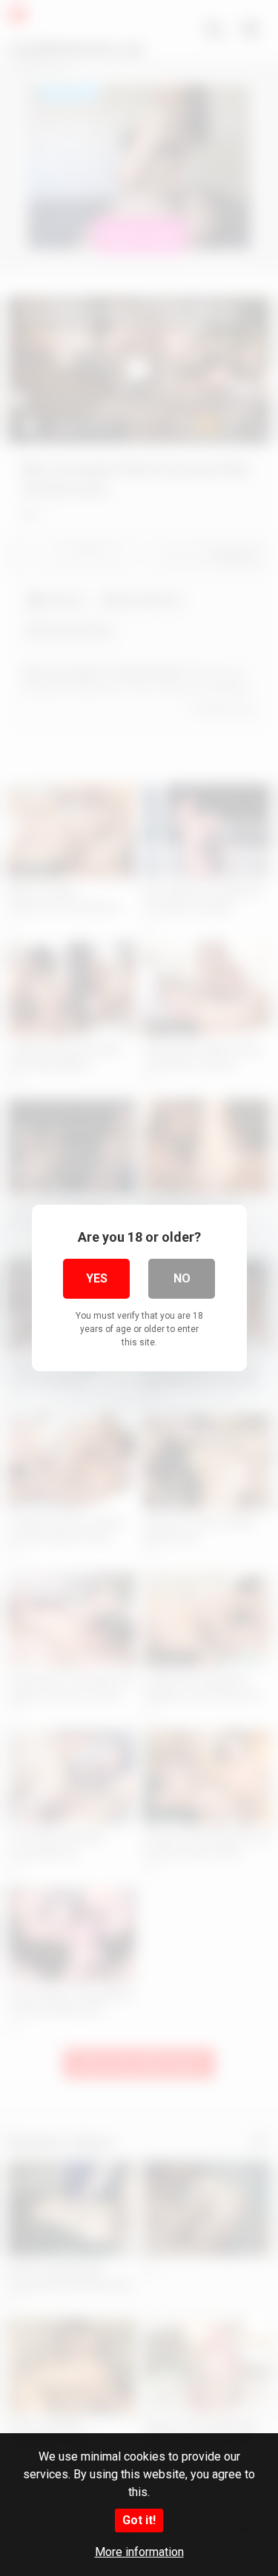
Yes (97, 1278)
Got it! (139, 2520)
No (182, 1278)
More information (139, 2552)
